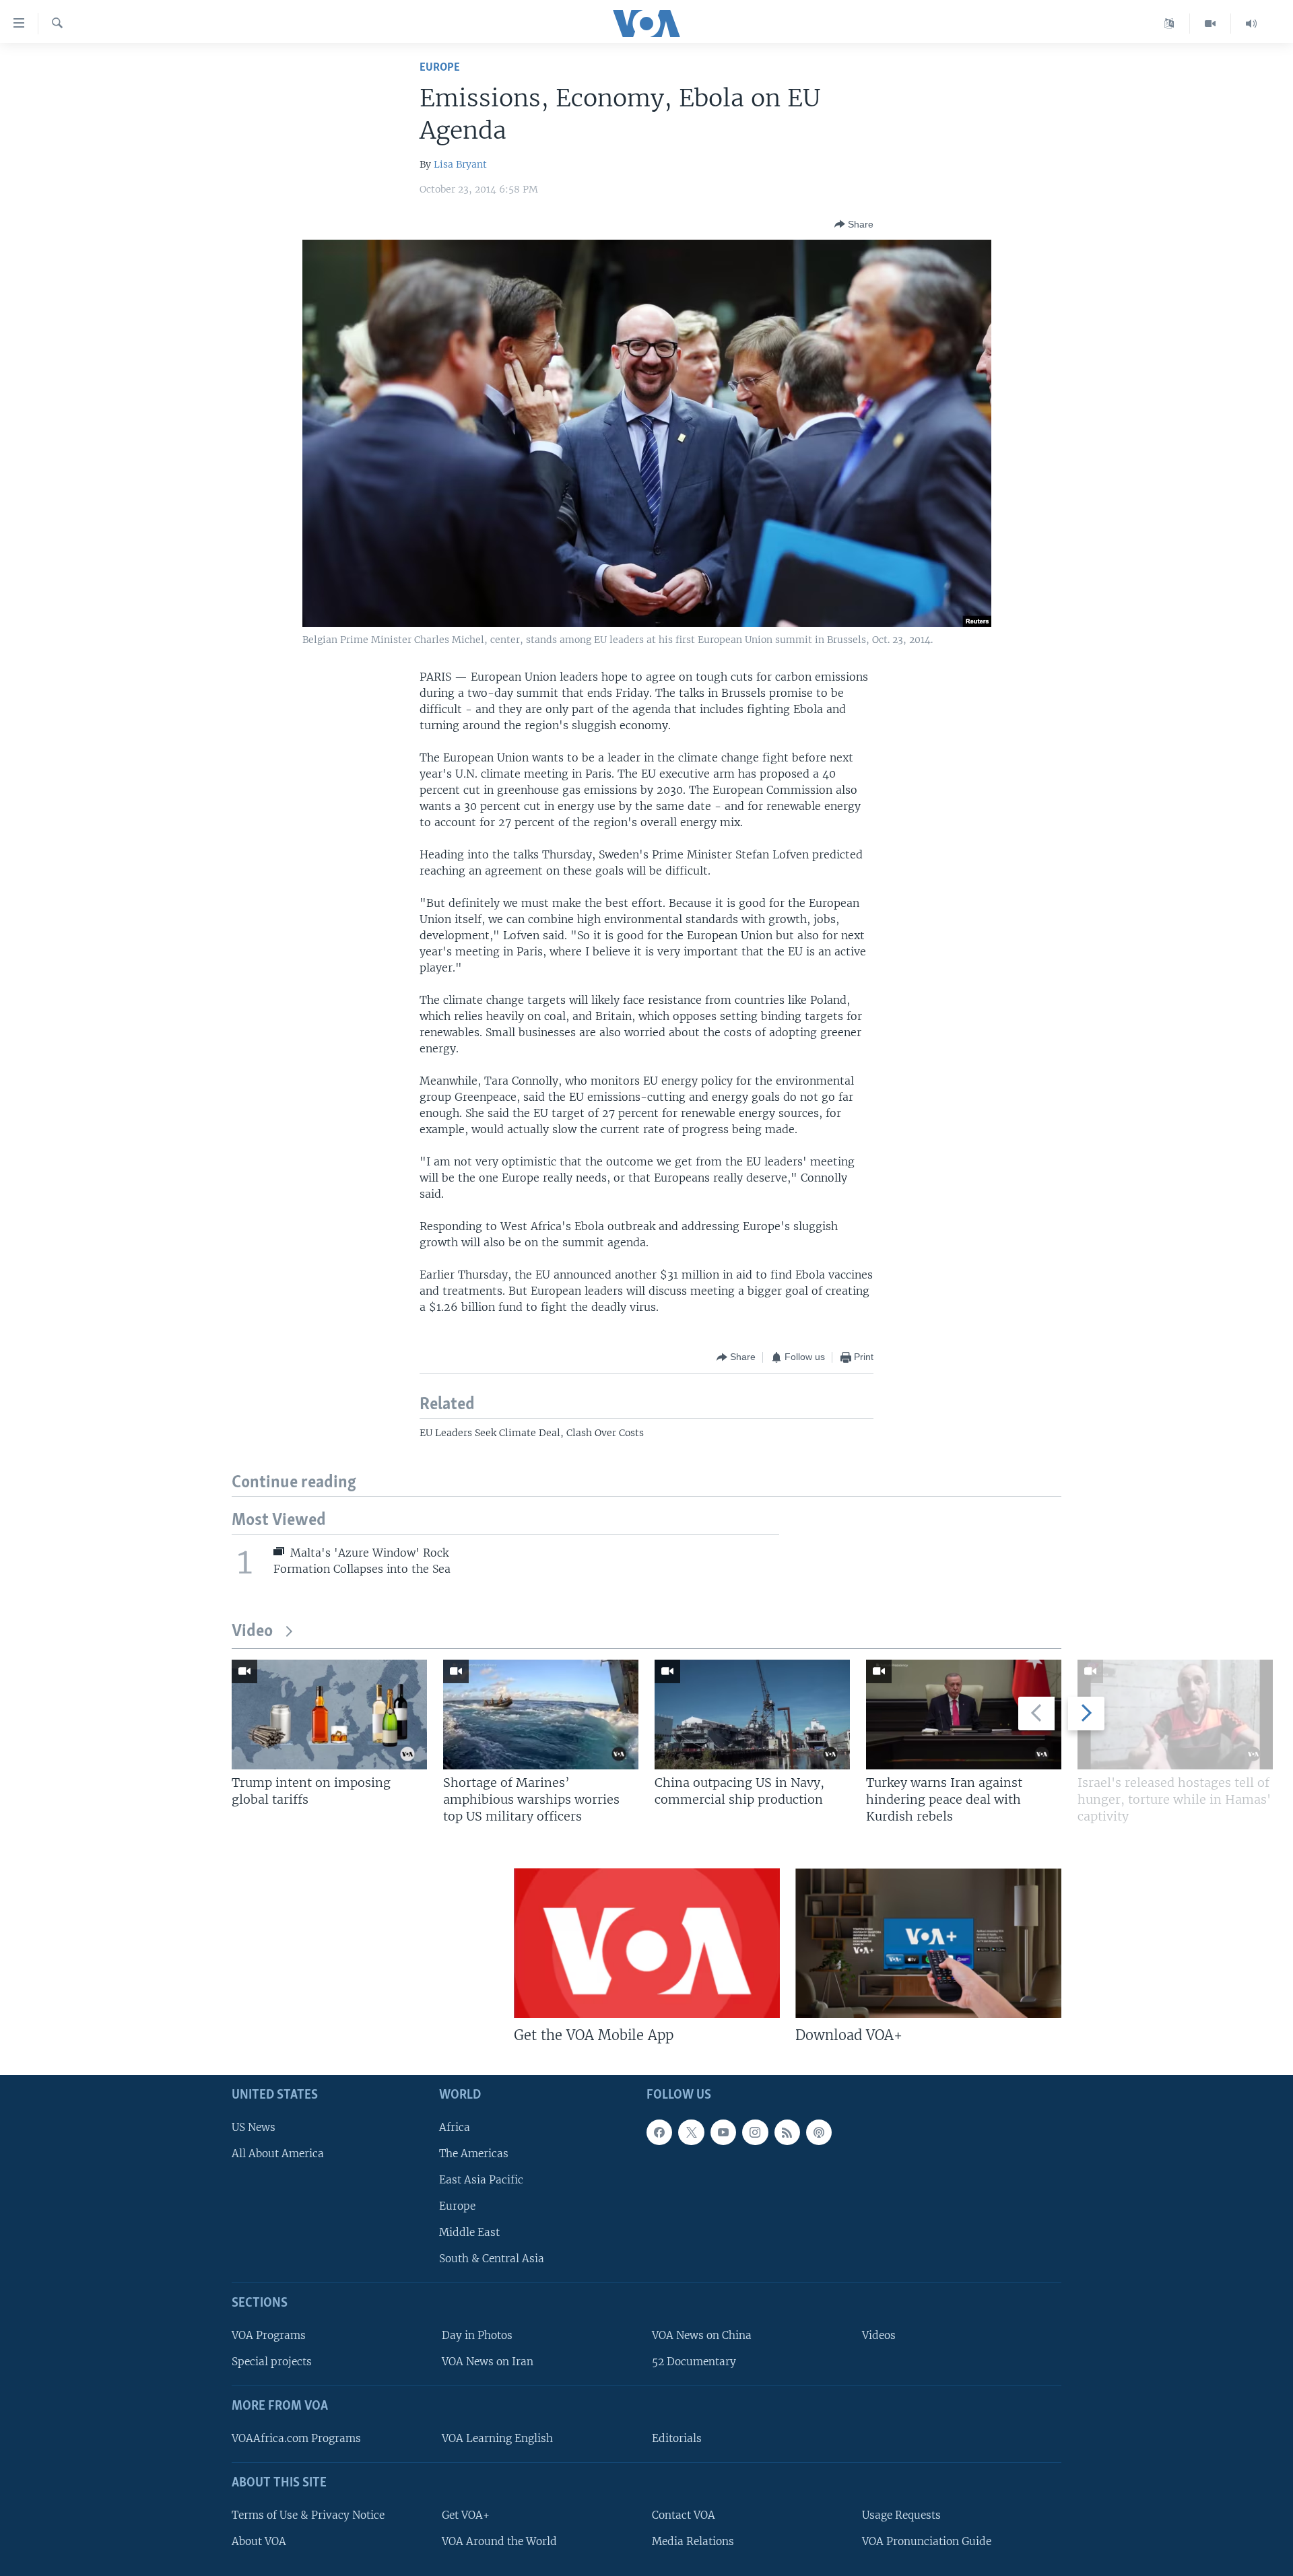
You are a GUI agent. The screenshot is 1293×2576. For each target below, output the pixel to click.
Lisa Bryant (460, 164)
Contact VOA (684, 2514)
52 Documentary (694, 2362)
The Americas (474, 2153)
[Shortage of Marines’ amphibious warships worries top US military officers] (541, 1715)
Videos (879, 2335)
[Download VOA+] (928, 1943)
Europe (440, 68)
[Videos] (1211, 24)
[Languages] (1169, 24)
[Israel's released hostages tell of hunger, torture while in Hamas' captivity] (1175, 1715)
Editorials (677, 2438)
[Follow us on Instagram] (755, 2132)
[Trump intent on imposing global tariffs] (329, 1715)
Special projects (272, 2362)
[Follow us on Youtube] (723, 2132)
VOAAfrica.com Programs (296, 2438)
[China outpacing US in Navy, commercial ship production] (752, 1715)
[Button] (854, 224)
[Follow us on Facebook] (659, 2132)
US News (254, 2127)
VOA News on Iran (488, 2362)
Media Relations (693, 2541)
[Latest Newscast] (1251, 24)
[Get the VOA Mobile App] (647, 1943)
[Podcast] (819, 2132)
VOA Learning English (497, 2438)
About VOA (259, 2541)
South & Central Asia (492, 2259)
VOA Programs (269, 2335)
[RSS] (787, 2132)
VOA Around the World (499, 2541)
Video (252, 1632)
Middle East (469, 2232)
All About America (278, 2153)
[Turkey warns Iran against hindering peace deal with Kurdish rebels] (964, 1715)
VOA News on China (702, 2335)
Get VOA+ (466, 2514)
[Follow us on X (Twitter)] (691, 2132)
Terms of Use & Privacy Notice (308, 2514)
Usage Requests (901, 2514)
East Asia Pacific (481, 2180)
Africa (455, 2127)
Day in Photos (477, 2335)
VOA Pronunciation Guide (927, 2541)
